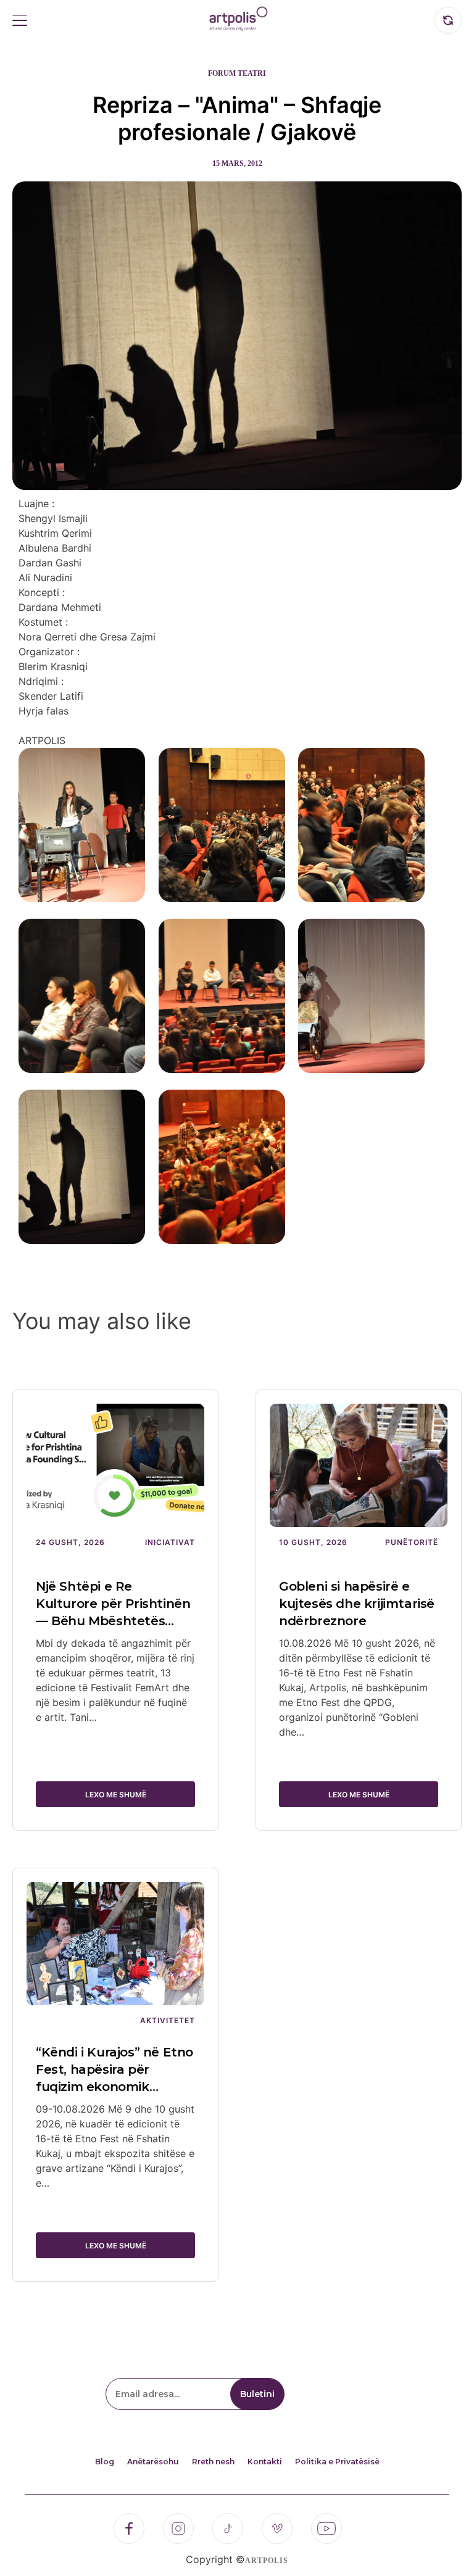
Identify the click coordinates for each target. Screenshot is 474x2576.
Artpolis (267, 2561)
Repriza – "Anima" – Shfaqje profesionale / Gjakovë (237, 118)
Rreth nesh (213, 2462)
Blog (105, 2462)
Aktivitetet (168, 2020)
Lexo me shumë (116, 1795)
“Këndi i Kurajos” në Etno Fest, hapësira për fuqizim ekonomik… (114, 2069)
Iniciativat (170, 1542)
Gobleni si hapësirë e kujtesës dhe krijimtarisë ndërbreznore (357, 1604)
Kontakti (265, 2462)
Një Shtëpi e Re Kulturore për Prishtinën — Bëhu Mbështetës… (113, 1604)
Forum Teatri (237, 73)
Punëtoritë (412, 1542)
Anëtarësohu (153, 2462)
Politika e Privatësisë (337, 2462)
